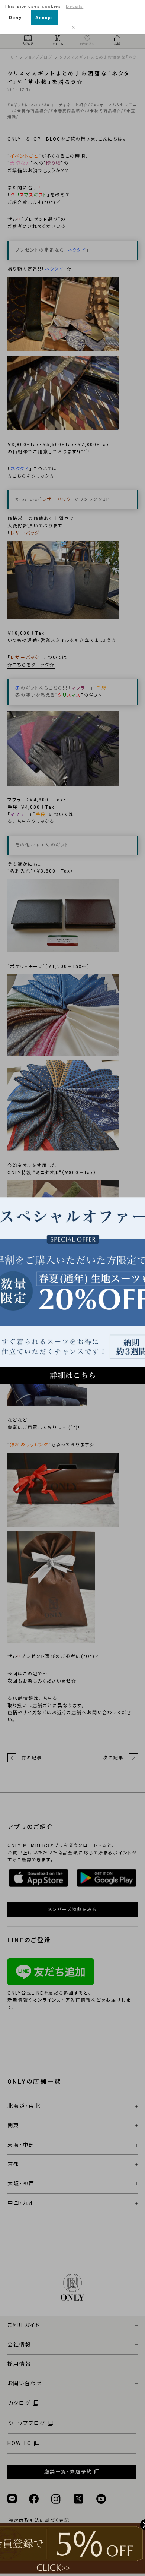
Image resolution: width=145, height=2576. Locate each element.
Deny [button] (15, 18)
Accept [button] (44, 18)
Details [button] (75, 6)
